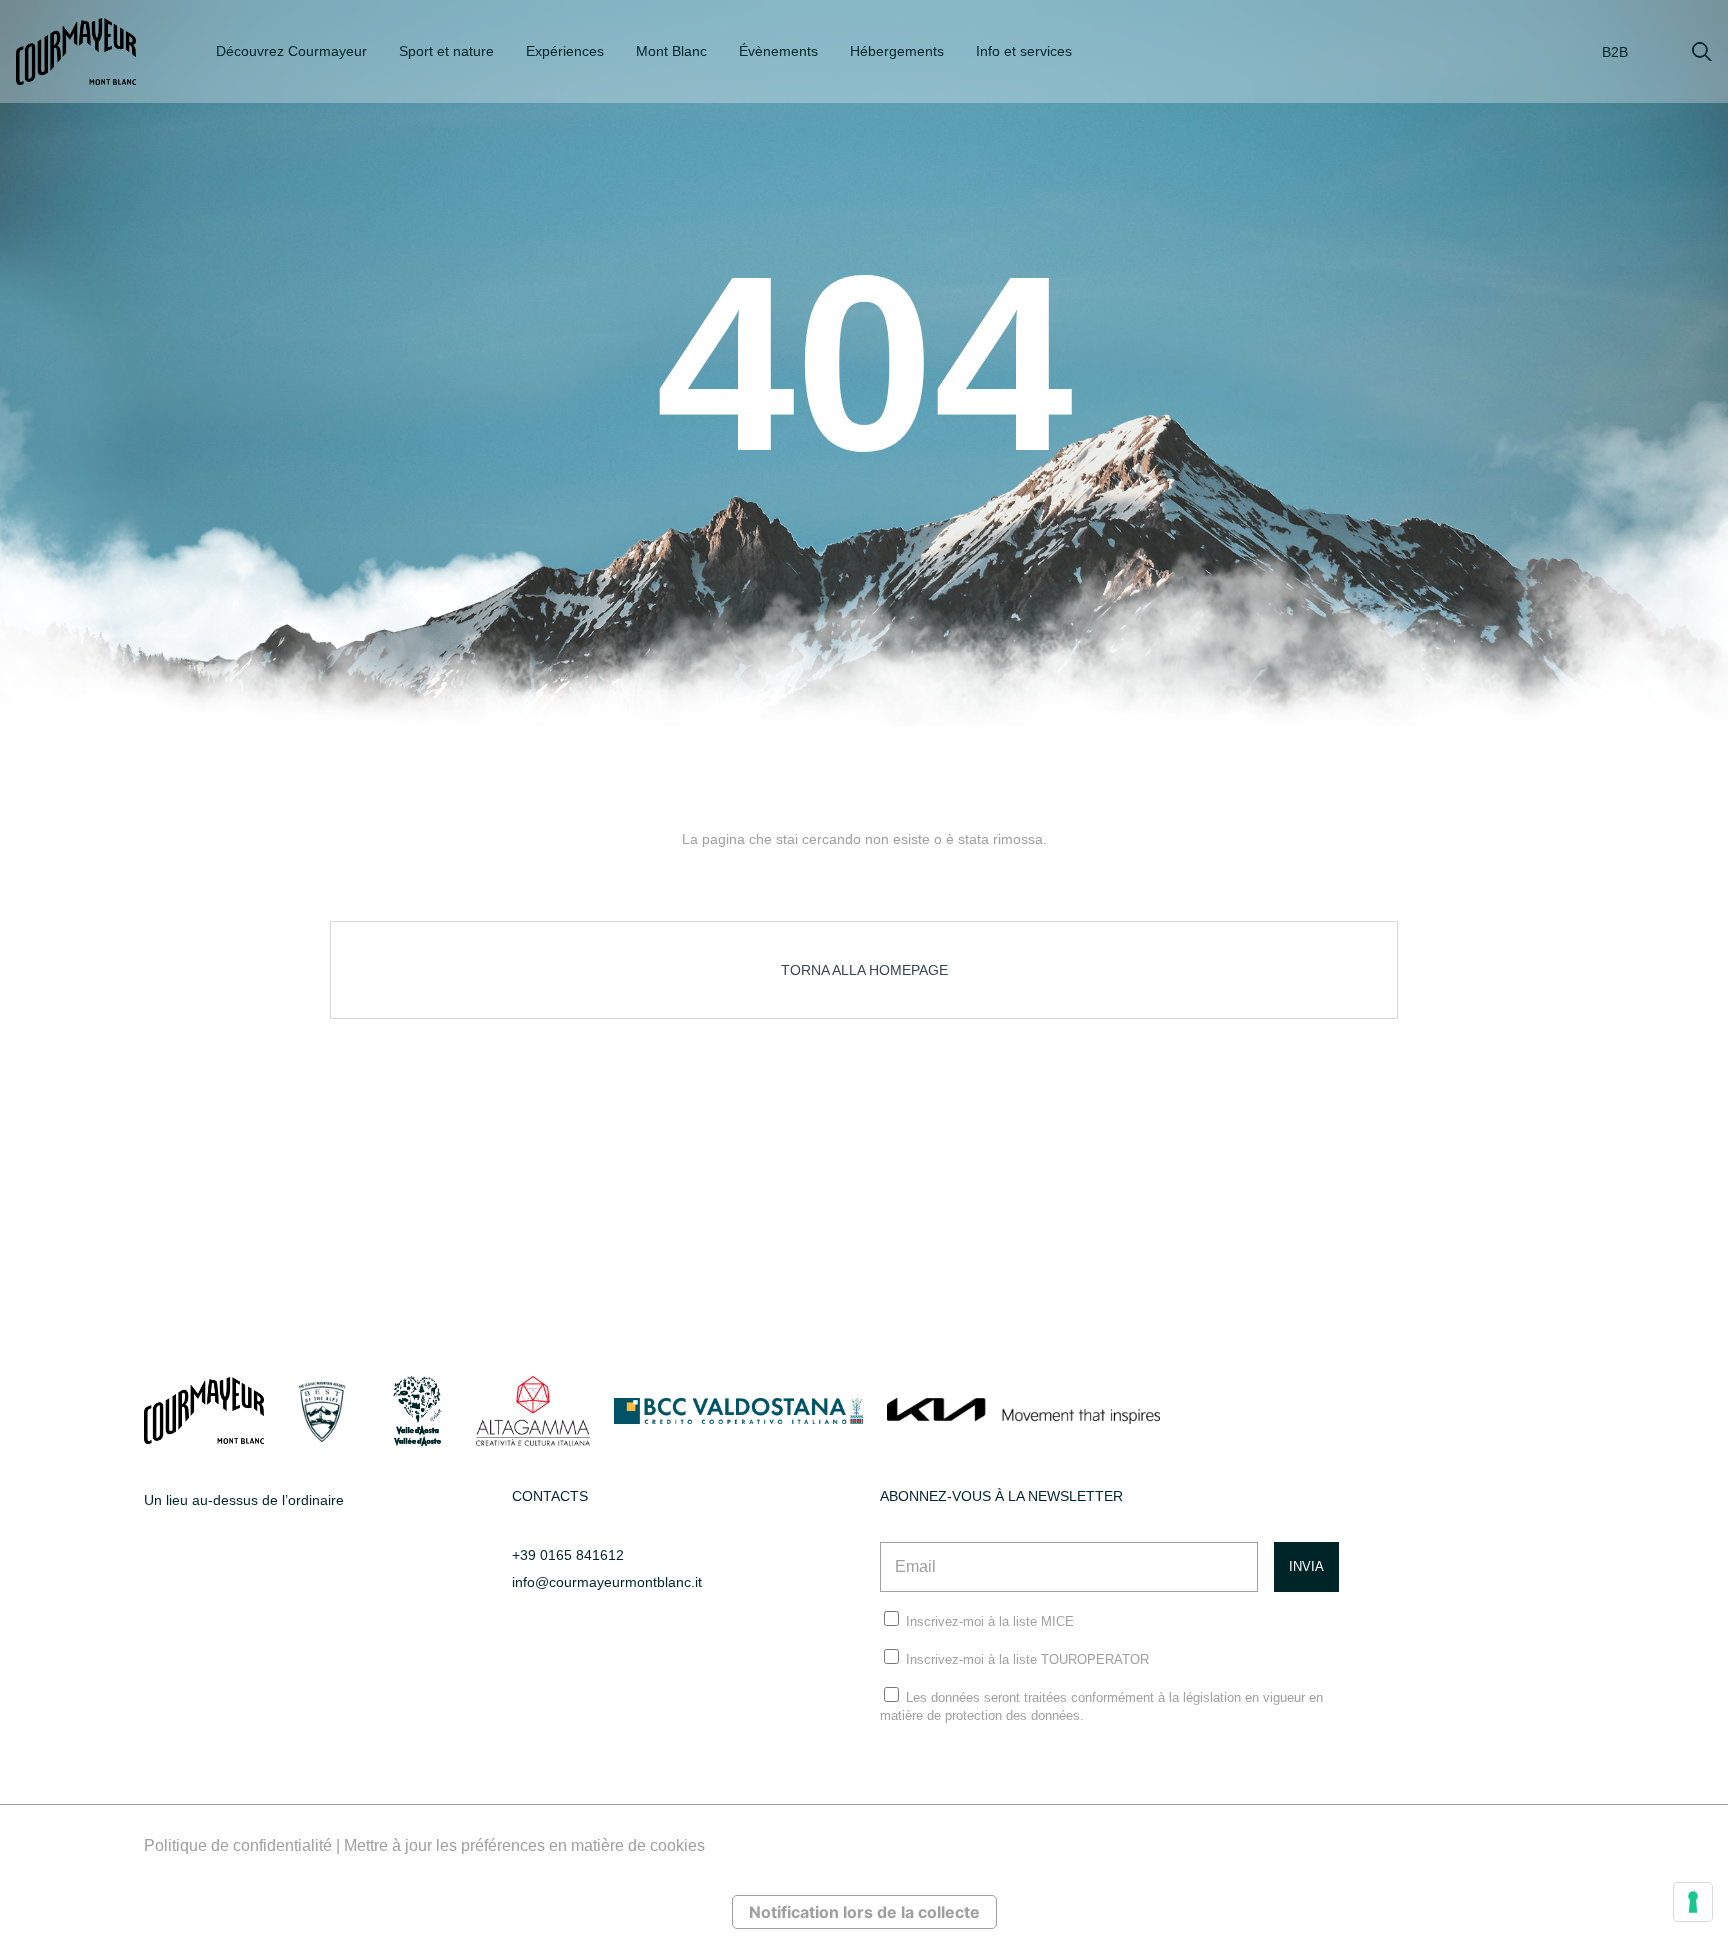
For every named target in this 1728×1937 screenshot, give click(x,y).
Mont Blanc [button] (671, 51)
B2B (1615, 52)
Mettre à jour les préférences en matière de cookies (524, 1845)
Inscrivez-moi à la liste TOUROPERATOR (1027, 1659)
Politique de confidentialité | (244, 1845)
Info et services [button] (1024, 51)
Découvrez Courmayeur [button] (291, 51)
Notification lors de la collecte (864, 1912)
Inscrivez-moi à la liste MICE (990, 1621)
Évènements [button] (778, 51)
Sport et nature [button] (446, 51)
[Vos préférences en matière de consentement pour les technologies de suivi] (1693, 1902)
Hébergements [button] (897, 51)
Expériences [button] (565, 51)
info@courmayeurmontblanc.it (607, 1582)
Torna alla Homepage (864, 970)
